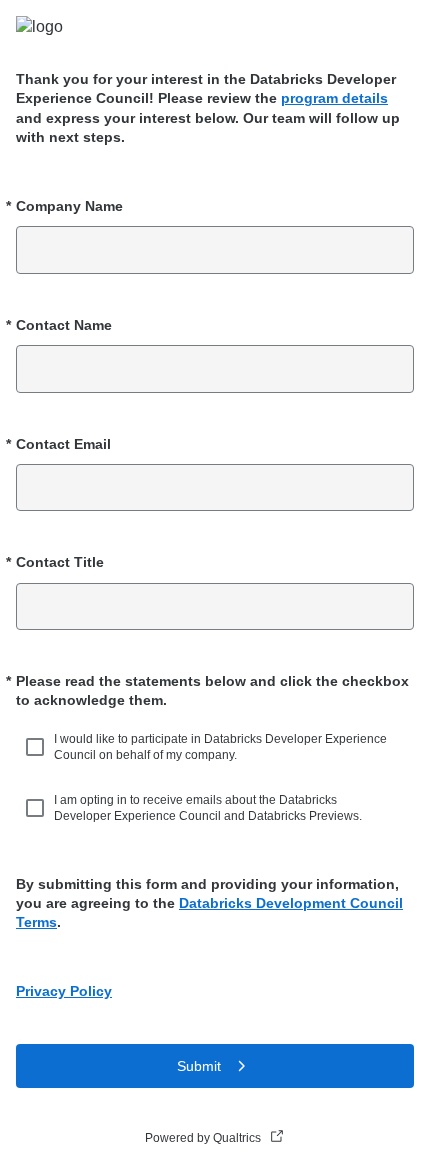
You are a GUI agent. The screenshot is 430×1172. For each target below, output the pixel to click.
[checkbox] (38, 747)
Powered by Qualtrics (203, 1138)
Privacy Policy (64, 991)
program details (334, 98)
